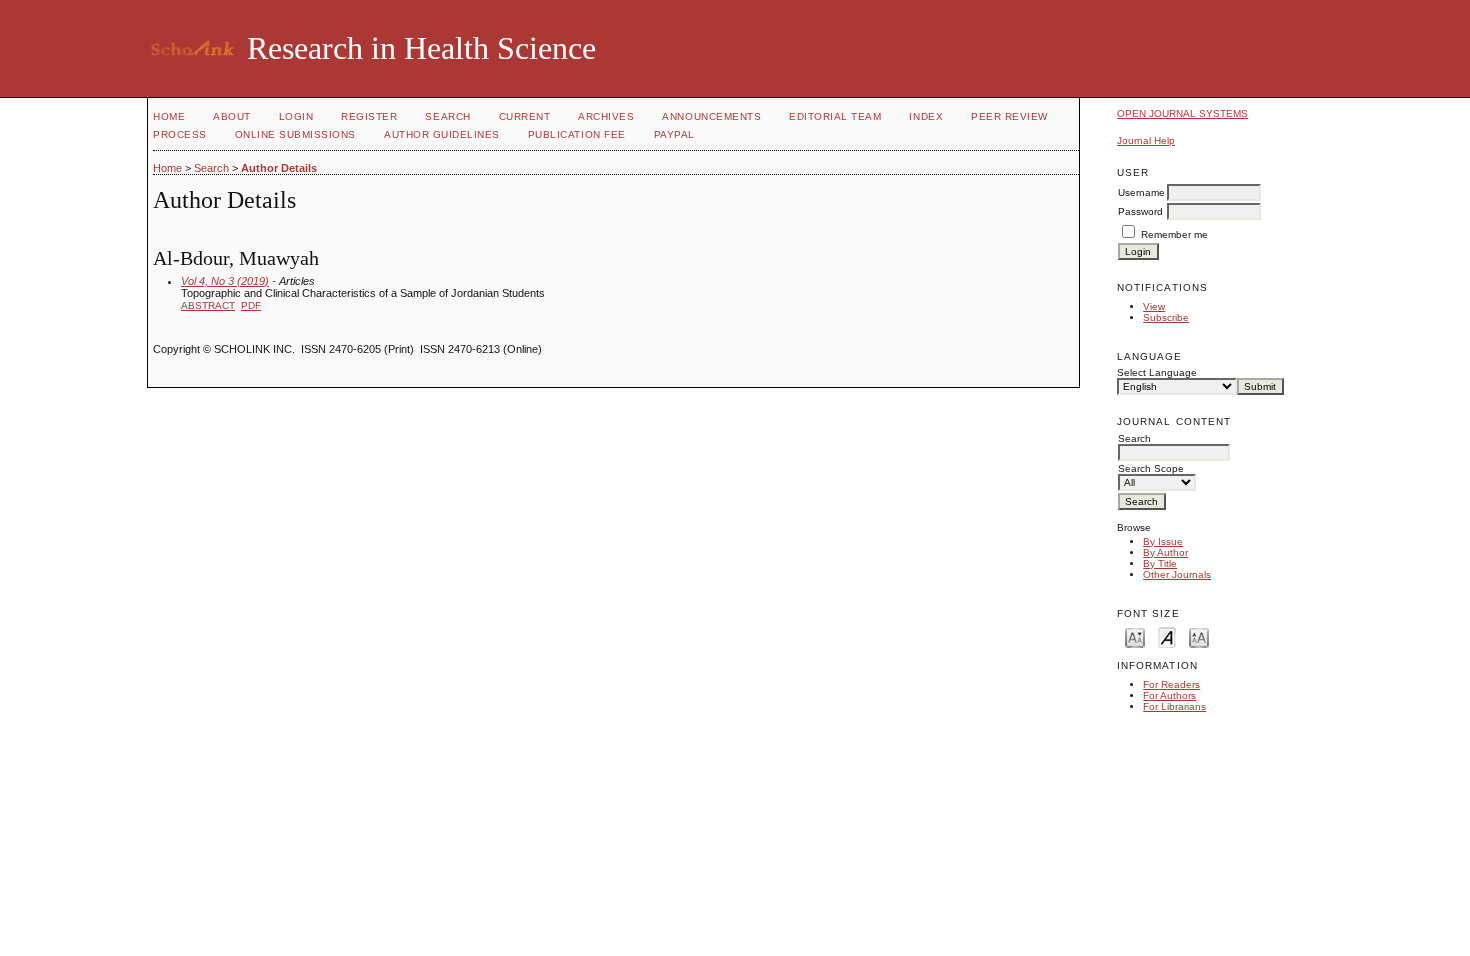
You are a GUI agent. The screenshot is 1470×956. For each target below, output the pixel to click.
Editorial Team (835, 116)
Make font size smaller (1135, 636)
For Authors (1169, 695)
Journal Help (1146, 140)
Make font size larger (1199, 636)
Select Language (1157, 372)
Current (525, 116)
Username (1141, 192)
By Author (1165, 552)
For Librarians (1174, 706)
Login (296, 116)
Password (1140, 211)
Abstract (208, 305)
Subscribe (1166, 317)
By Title (1160, 563)
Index (926, 116)
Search (447, 116)
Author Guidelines (442, 134)
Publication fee (577, 134)
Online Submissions (295, 134)
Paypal (674, 134)
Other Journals (1177, 574)
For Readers (1171, 684)
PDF (251, 305)
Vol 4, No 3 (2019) (225, 281)
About (232, 116)
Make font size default (1167, 636)
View (1154, 306)
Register (369, 116)
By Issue (1163, 541)
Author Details (279, 168)
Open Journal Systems (1182, 113)
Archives (606, 116)
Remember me (1174, 234)
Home (169, 116)
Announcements (711, 116)
